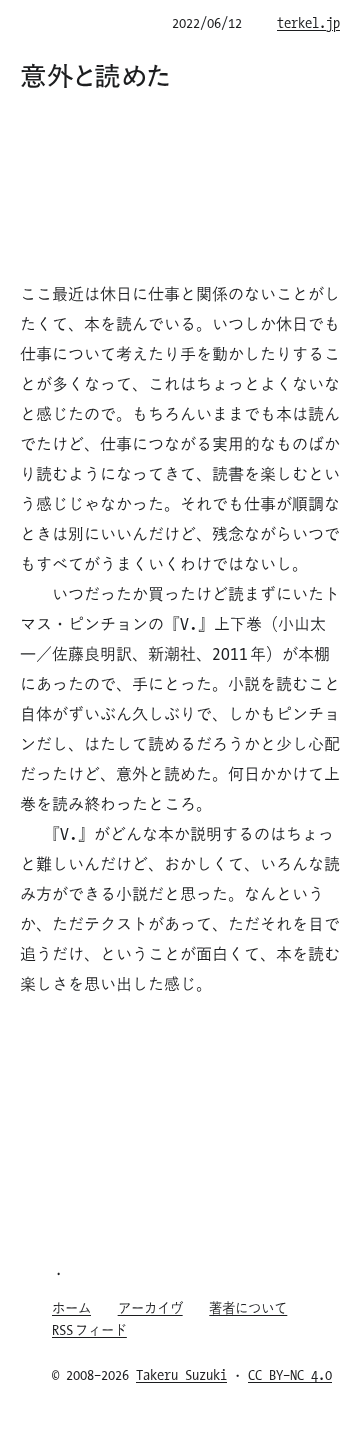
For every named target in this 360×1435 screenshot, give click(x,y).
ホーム (71, 1307)
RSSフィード (89, 1329)
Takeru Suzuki (181, 1374)
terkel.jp (308, 22)
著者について (248, 1307)
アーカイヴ (150, 1307)
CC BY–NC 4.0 (290, 1374)
